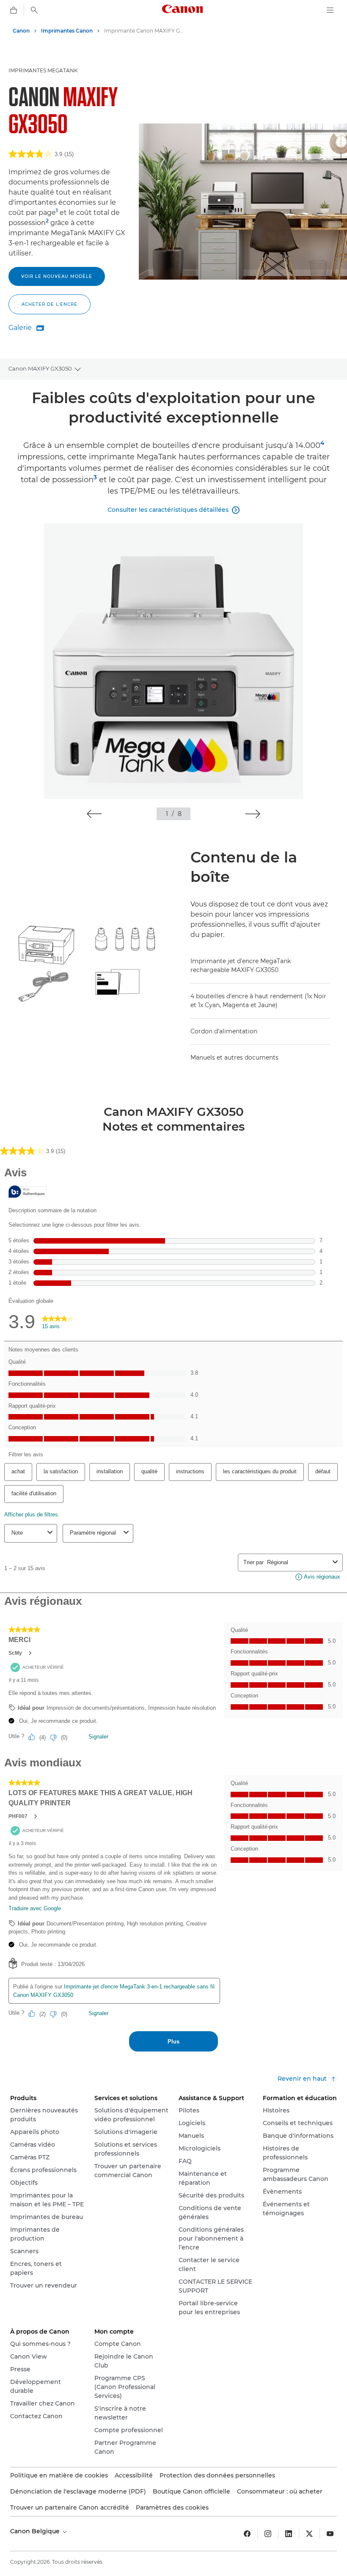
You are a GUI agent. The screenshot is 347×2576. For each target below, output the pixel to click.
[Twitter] (309, 2534)
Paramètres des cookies (172, 2507)
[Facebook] (247, 2534)
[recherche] (34, 10)
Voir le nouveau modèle (57, 276)
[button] (94, 814)
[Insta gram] (268, 2534)
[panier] (14, 10)
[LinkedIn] (289, 2534)
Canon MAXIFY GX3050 (40, 368)
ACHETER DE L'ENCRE (50, 304)
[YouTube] (330, 2534)
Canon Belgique (36, 2531)
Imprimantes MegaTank (43, 70)
